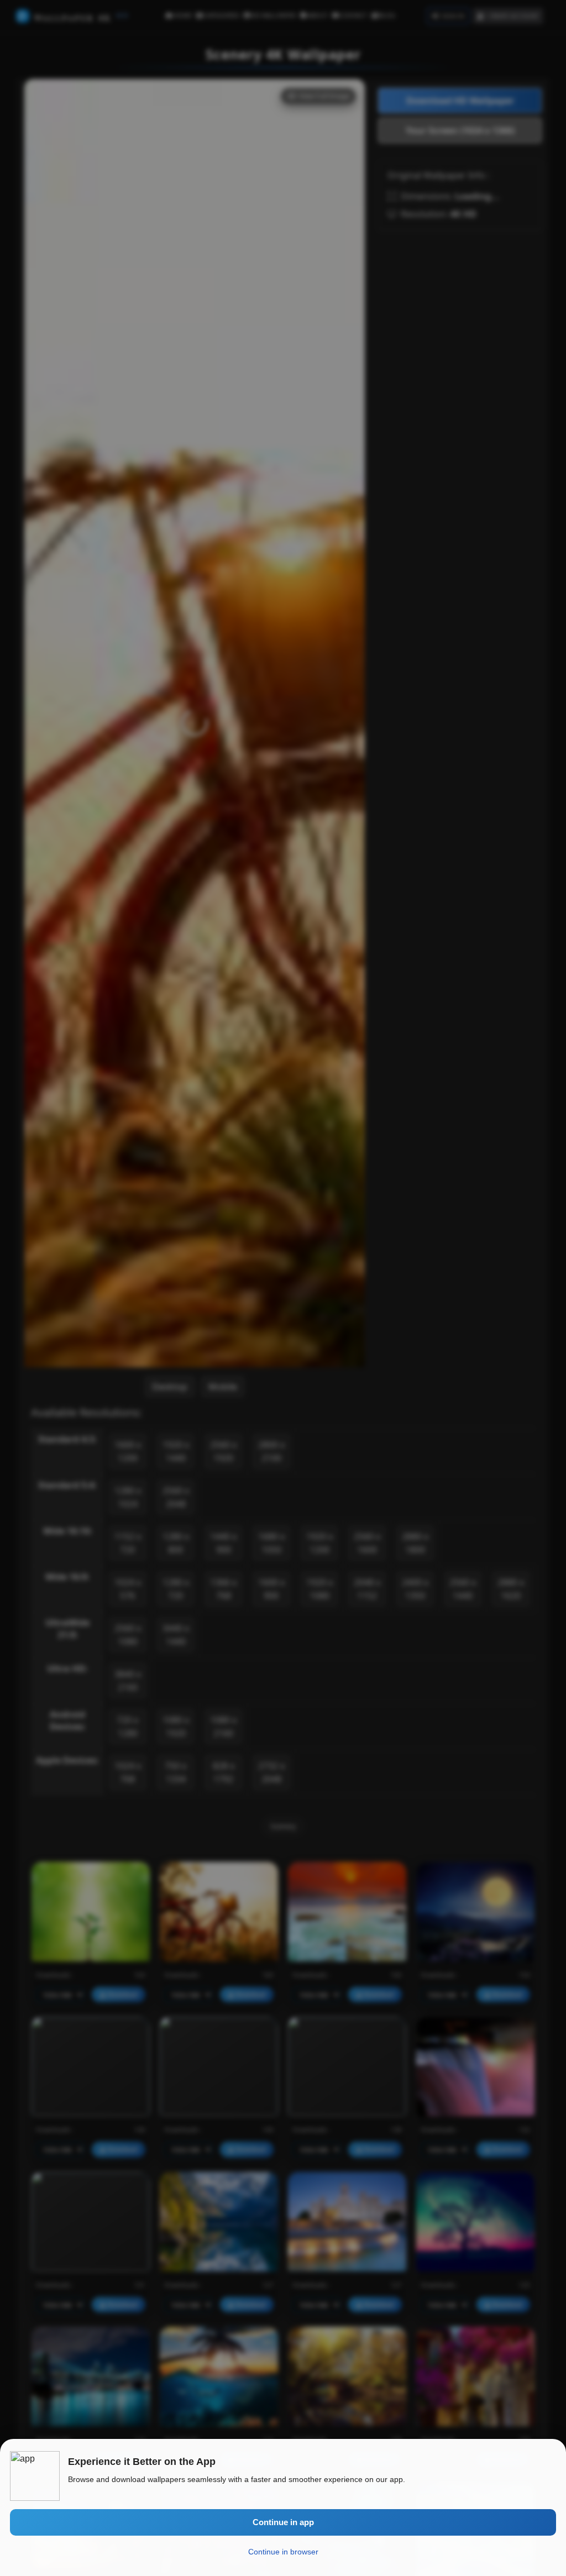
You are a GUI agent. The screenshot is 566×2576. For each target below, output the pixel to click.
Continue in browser (283, 2552)
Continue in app (283, 2522)
